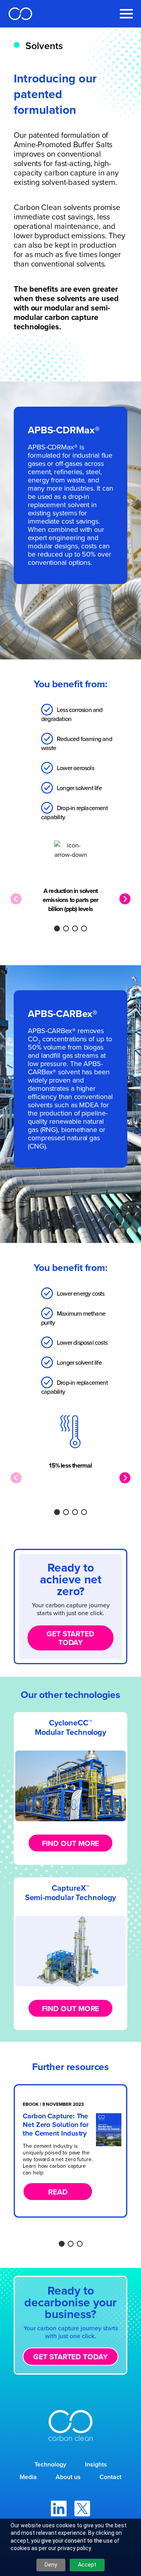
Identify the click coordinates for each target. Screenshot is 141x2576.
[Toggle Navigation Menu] (126, 14)
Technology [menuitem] (50, 2464)
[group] (70, 2151)
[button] (57, 928)
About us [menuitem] (68, 2477)
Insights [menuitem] (96, 2464)
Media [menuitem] (28, 2477)
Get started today (70, 1638)
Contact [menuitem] (110, 2477)
